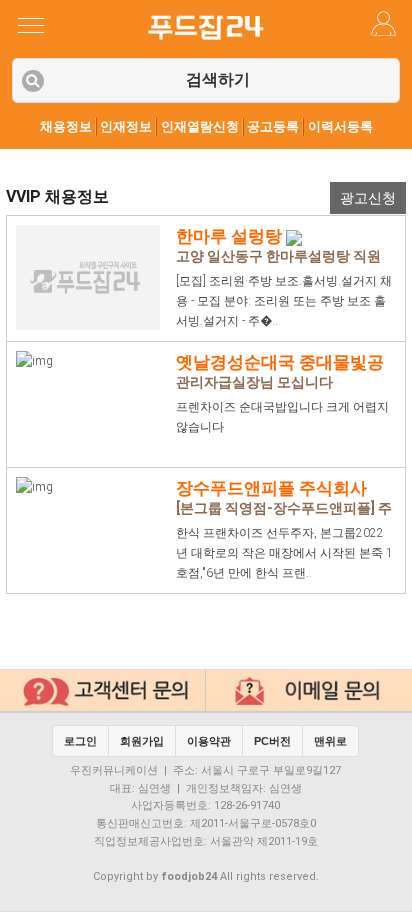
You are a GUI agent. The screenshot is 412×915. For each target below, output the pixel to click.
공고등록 (273, 126)
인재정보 (126, 126)
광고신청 (368, 198)
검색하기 (218, 79)
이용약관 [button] (209, 741)
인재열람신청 (200, 126)
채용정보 (66, 126)
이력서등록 (340, 126)
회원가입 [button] (142, 741)
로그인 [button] (80, 741)
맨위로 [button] (330, 741)
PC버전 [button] (272, 741)
